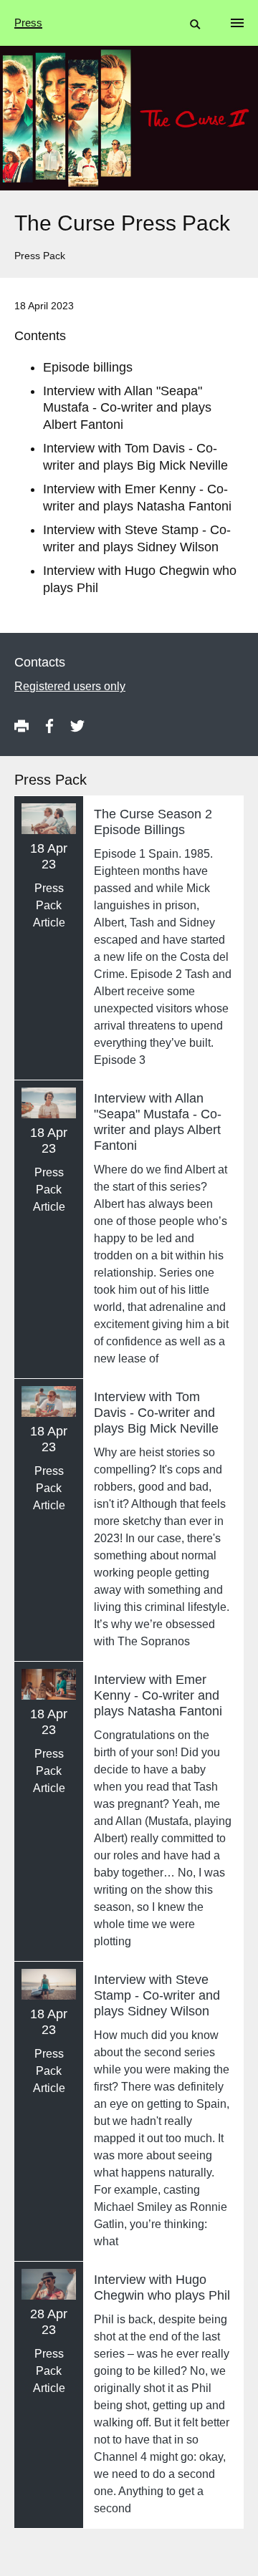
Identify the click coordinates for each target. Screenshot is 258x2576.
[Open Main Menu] (237, 23)
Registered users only (70, 686)
